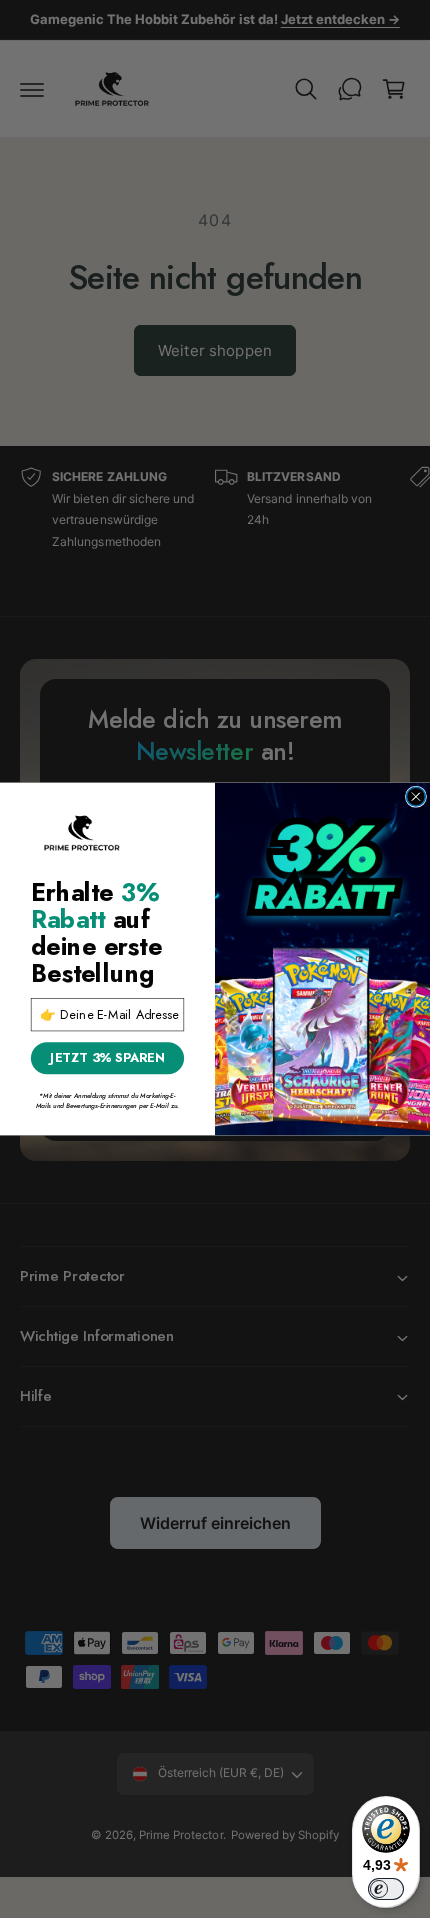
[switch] (386, 1889)
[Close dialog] (415, 796)
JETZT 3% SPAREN (107, 1057)
